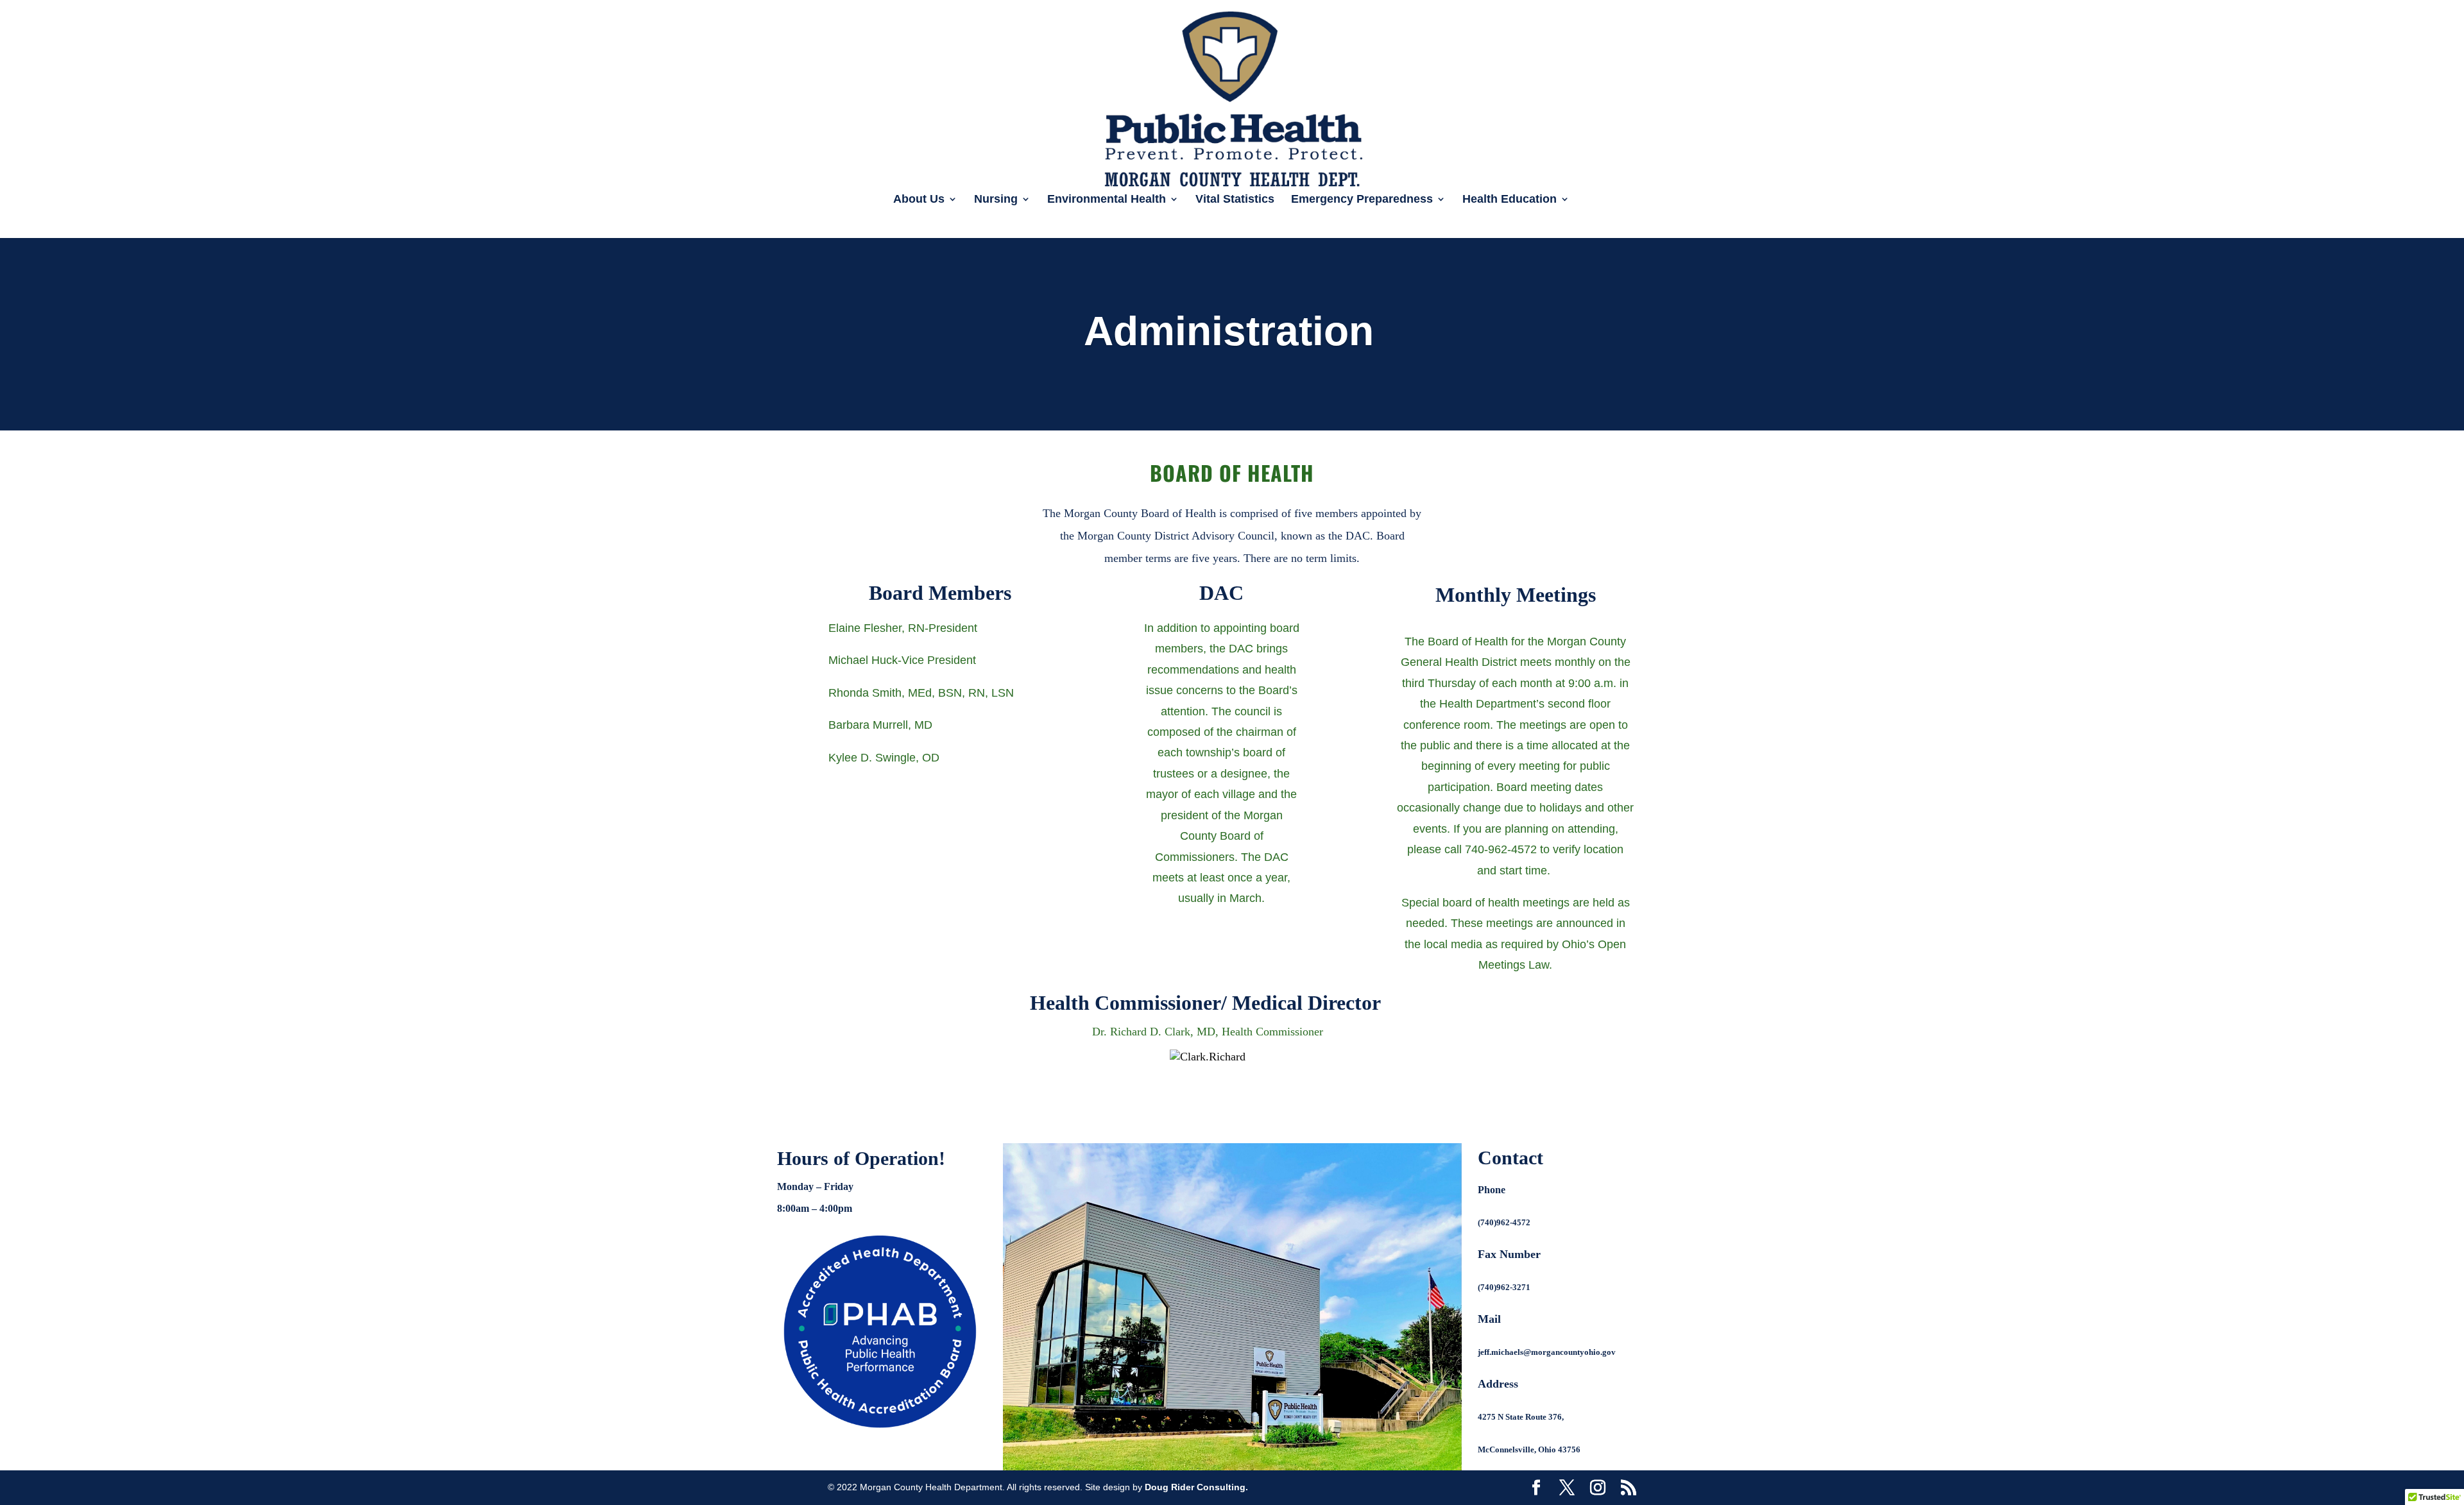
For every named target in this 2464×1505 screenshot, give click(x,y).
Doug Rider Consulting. (1196, 1487)
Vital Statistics (1235, 200)
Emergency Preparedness (1362, 200)
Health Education (1510, 200)
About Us (919, 200)
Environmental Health (1107, 200)
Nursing (996, 200)
